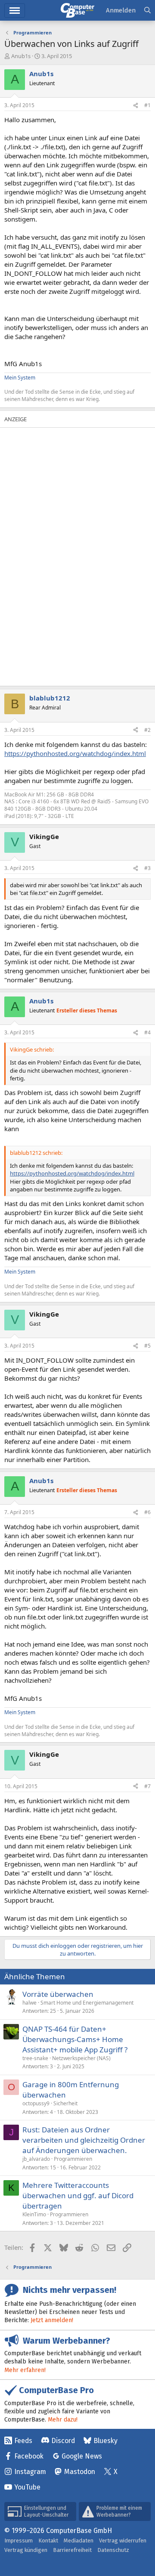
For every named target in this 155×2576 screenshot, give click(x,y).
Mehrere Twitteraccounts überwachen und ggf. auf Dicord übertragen (78, 2195)
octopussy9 (36, 2103)
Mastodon (80, 2472)
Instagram (30, 2472)
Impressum (19, 2541)
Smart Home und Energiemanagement (87, 2003)
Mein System (20, 378)
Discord (63, 2441)
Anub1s (21, 56)
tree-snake (35, 2058)
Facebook (29, 2456)
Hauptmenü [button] (15, 11)
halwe (29, 2003)
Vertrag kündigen (26, 2550)
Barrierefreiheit (72, 2550)
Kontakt (48, 2541)
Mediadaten (79, 2541)
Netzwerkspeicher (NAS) (81, 2058)
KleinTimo (34, 2214)
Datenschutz (113, 2550)
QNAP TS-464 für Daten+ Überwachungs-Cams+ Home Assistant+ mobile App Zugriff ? (75, 2039)
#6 (147, 1512)
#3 (147, 868)
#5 (147, 1346)
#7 (147, 1786)
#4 (147, 1032)
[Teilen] (136, 106)
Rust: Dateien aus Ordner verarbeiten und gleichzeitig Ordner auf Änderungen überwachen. (84, 2140)
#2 (147, 730)
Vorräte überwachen (58, 1994)
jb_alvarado (36, 2159)
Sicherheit (65, 2103)
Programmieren (73, 2159)
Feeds (23, 2441)
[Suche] (147, 11)
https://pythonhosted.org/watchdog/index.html (75, 753)
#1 (147, 105)
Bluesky (105, 2441)
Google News (82, 2456)
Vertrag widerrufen (123, 2541)
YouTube (27, 2487)
